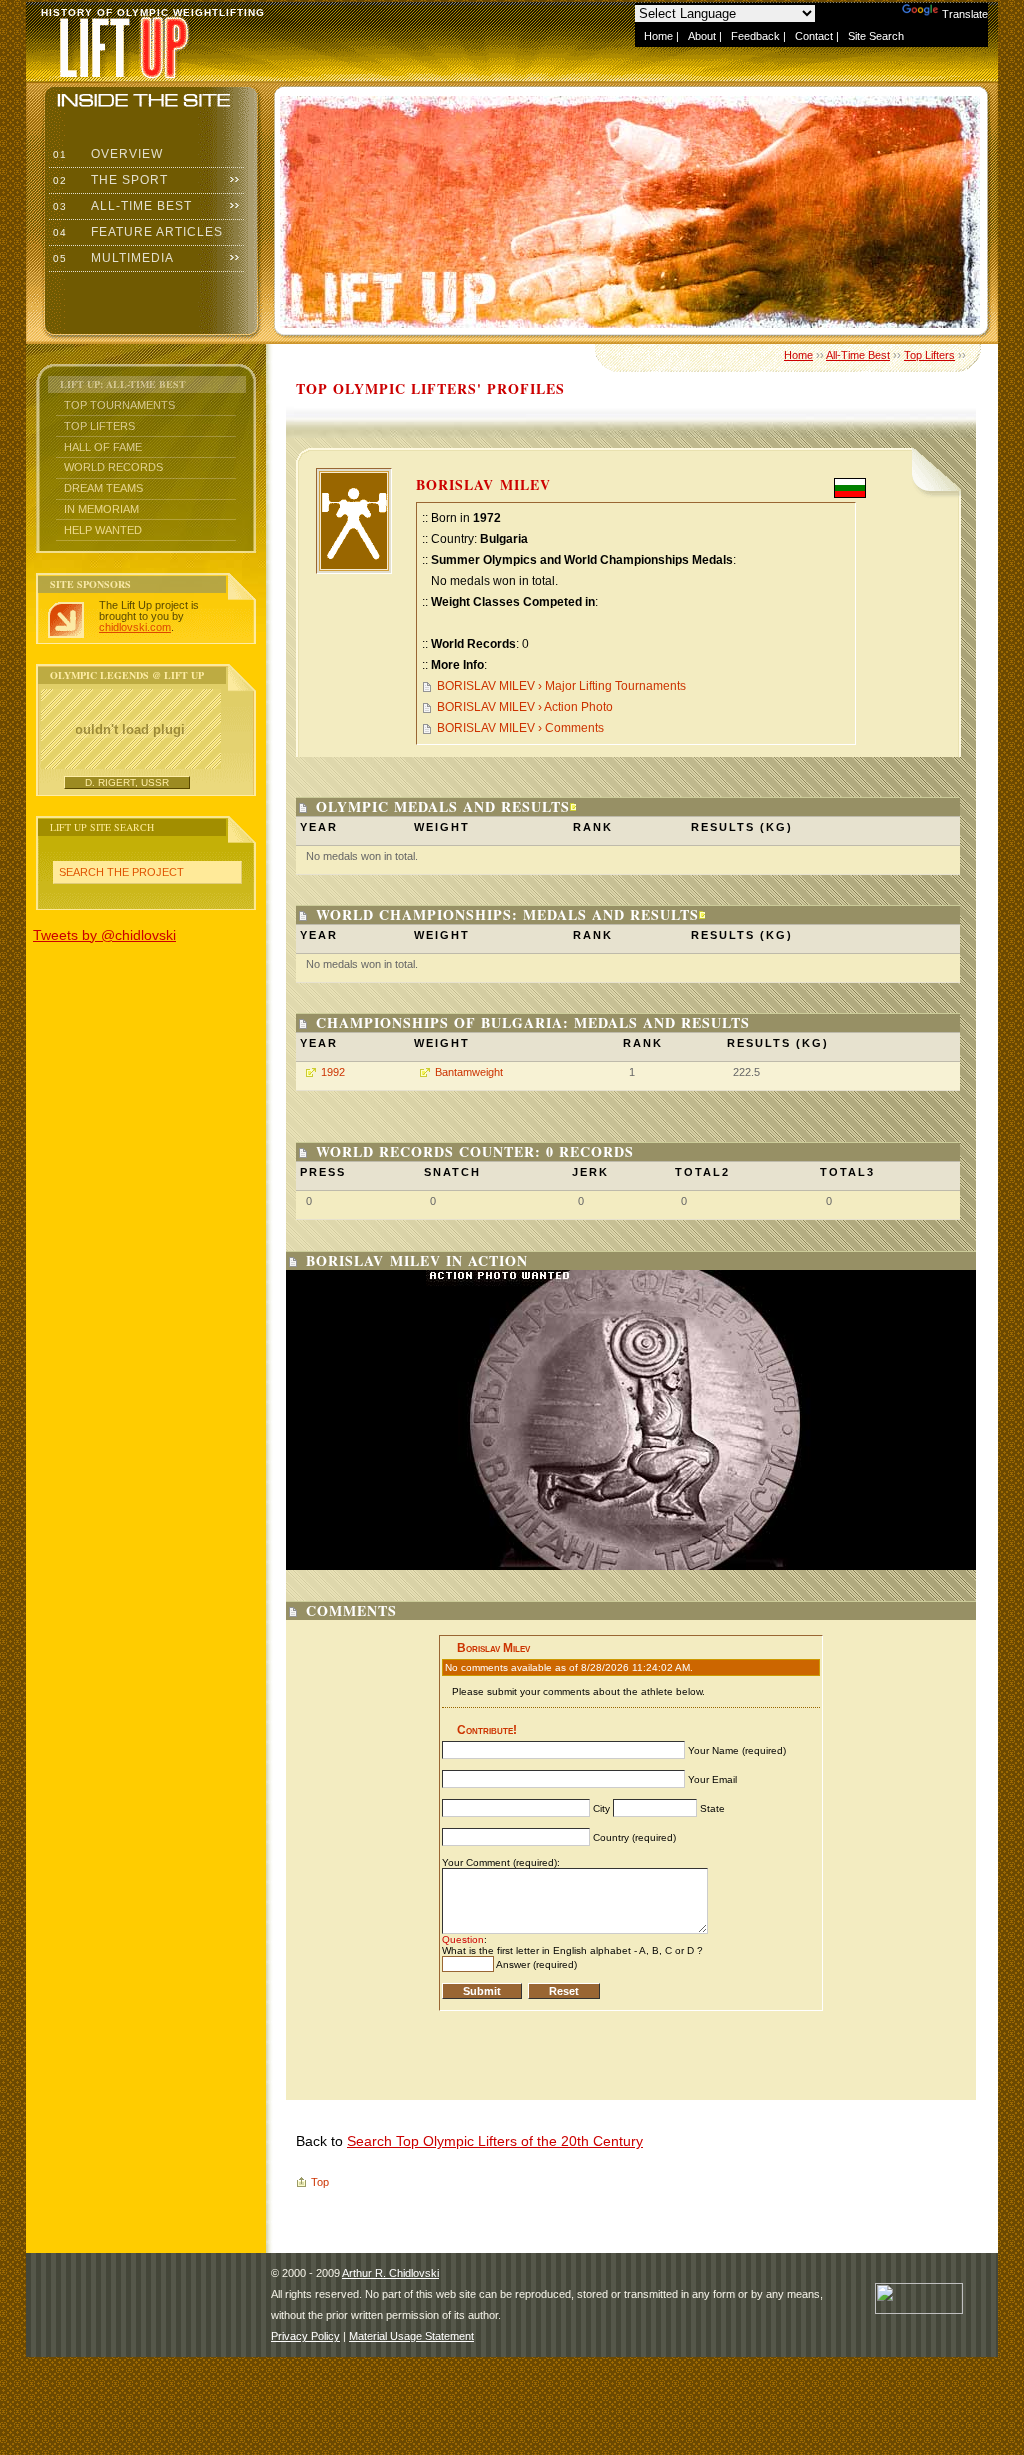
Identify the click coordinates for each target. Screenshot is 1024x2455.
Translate (965, 14)
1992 (333, 1072)
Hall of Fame (103, 447)
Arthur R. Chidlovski (390, 2273)
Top (320, 2182)
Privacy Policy (305, 2336)
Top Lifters (99, 426)
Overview (106, 154)
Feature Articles (136, 232)
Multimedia (111, 258)
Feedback (755, 36)
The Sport (108, 180)
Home (658, 36)
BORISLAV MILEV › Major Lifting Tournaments (561, 686)
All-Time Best (120, 206)
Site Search (876, 36)
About (702, 36)
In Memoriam (101, 509)
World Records (113, 467)
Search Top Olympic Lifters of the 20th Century (495, 2141)
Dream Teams (103, 488)
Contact (814, 36)
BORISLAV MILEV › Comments (520, 728)
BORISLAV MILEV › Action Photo (525, 707)
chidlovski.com (135, 627)
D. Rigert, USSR (127, 782)
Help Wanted (103, 530)
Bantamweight (469, 1072)
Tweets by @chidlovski (104, 935)
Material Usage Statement (411, 2336)
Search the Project (121, 872)
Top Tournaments (119, 405)
